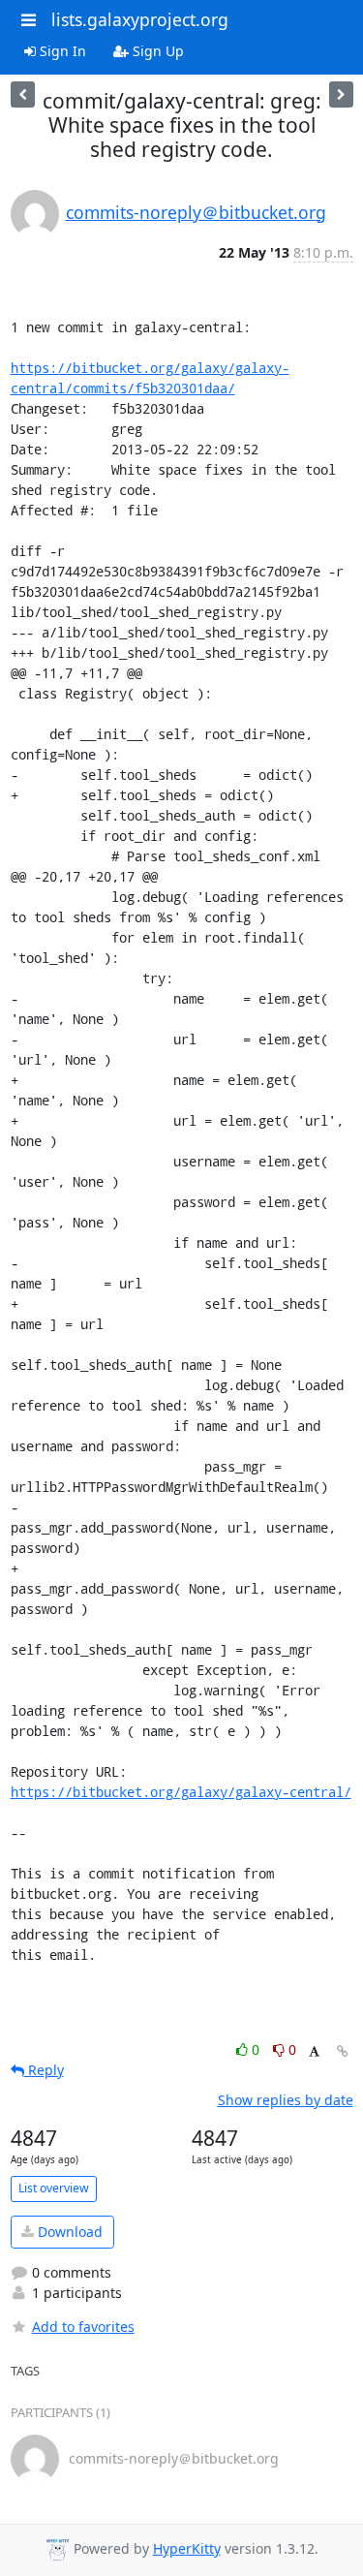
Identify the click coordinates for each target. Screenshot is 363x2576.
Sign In (61, 51)
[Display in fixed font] (314, 2052)
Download (68, 2232)
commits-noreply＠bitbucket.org (196, 212)
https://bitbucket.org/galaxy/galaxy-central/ (181, 1792)
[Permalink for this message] (343, 2051)
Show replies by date (286, 2100)
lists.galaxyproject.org (140, 19)
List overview (54, 2188)
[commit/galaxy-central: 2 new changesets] (23, 94)
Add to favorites (83, 2327)
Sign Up (156, 51)
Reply (44, 2070)
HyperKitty (187, 2548)
